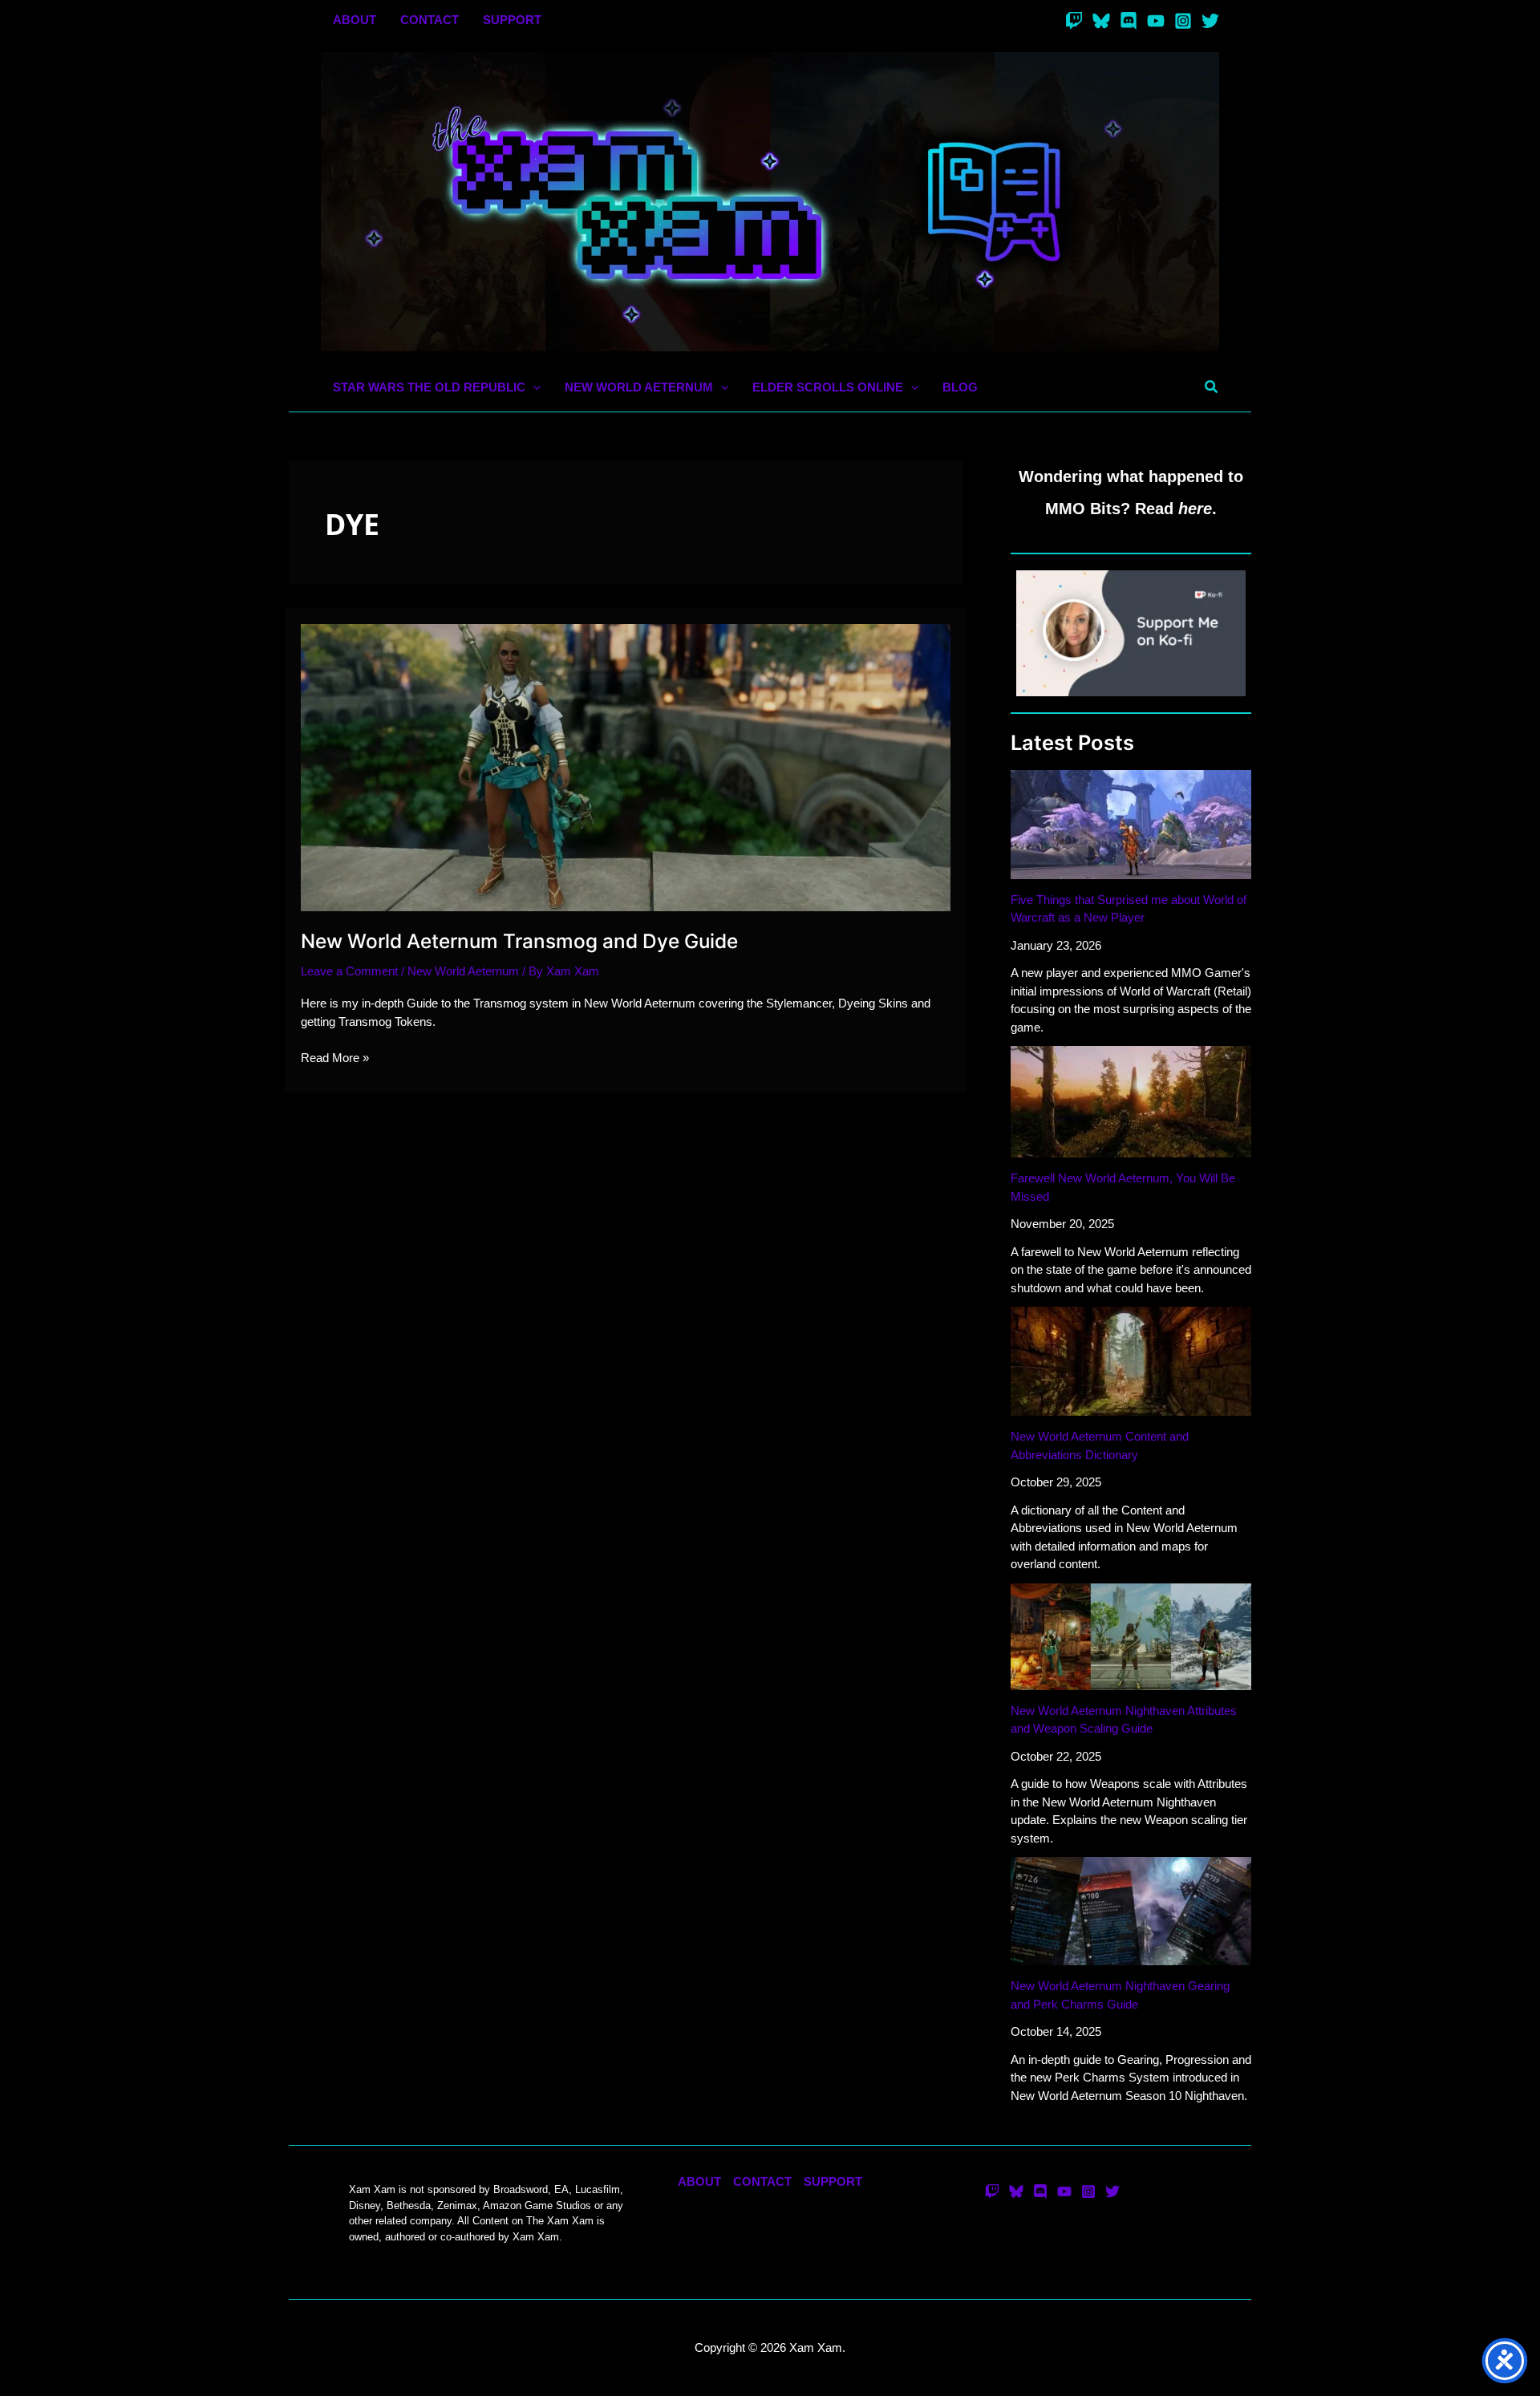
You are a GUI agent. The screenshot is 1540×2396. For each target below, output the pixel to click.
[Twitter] (1210, 21)
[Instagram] (1183, 21)
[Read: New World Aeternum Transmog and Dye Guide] (626, 766)
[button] (533, 388)
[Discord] (1129, 21)
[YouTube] (1156, 21)
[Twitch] (1074, 21)
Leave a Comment (349, 971)
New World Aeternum (463, 971)
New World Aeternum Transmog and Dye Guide (519, 941)
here (1195, 509)
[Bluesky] (1101, 21)
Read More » (335, 1059)
